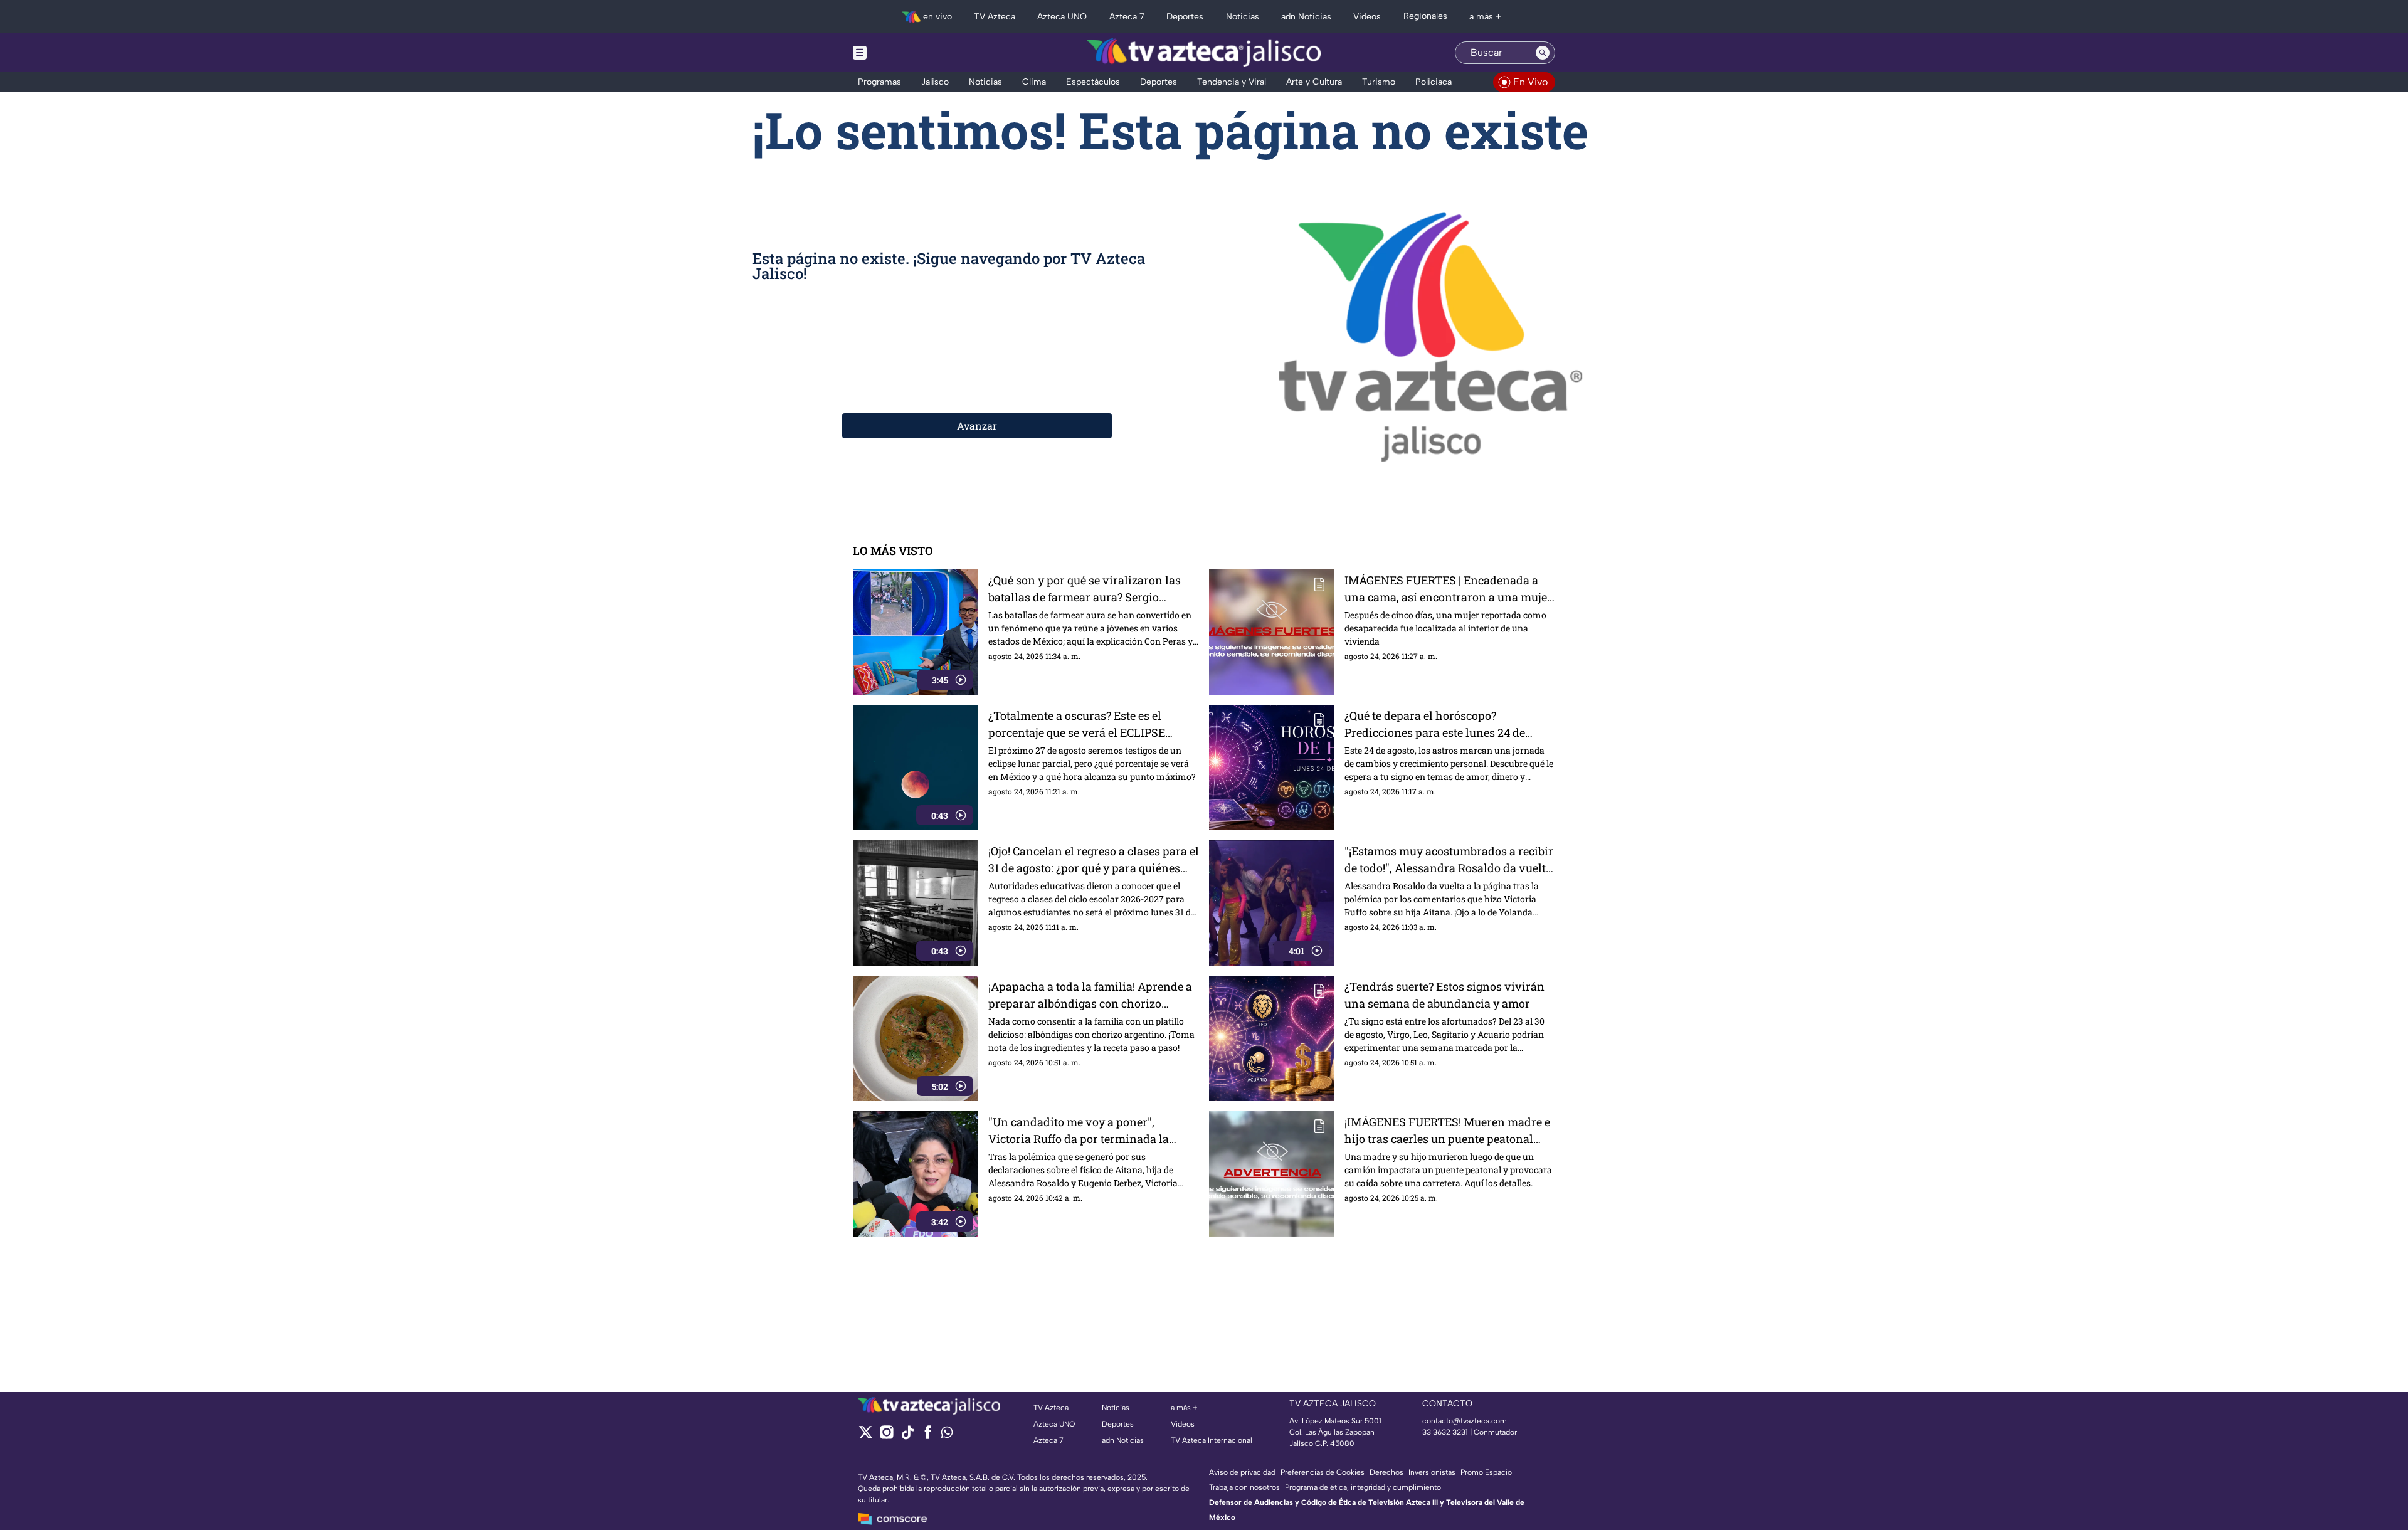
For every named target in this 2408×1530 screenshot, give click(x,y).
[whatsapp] (947, 1435)
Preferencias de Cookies (1323, 1472)
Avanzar (977, 425)
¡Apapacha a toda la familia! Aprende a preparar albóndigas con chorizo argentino (1090, 995)
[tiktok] (907, 1436)
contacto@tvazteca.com (1465, 1421)
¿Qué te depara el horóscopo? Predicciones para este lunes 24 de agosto (1435, 725)
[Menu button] (903, 53)
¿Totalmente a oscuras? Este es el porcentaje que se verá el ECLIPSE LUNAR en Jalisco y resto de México (1083, 725)
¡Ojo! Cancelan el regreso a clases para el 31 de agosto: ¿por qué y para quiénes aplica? (1094, 860)
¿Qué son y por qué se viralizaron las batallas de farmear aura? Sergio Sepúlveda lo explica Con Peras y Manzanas (1085, 589)
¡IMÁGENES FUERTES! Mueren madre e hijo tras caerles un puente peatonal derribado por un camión (1447, 1131)
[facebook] (928, 1436)
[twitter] (866, 1436)
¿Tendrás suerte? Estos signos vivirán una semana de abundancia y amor (1444, 995)
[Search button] (1543, 53)
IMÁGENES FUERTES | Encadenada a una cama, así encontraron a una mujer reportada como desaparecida (1448, 589)
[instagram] (886, 1436)
